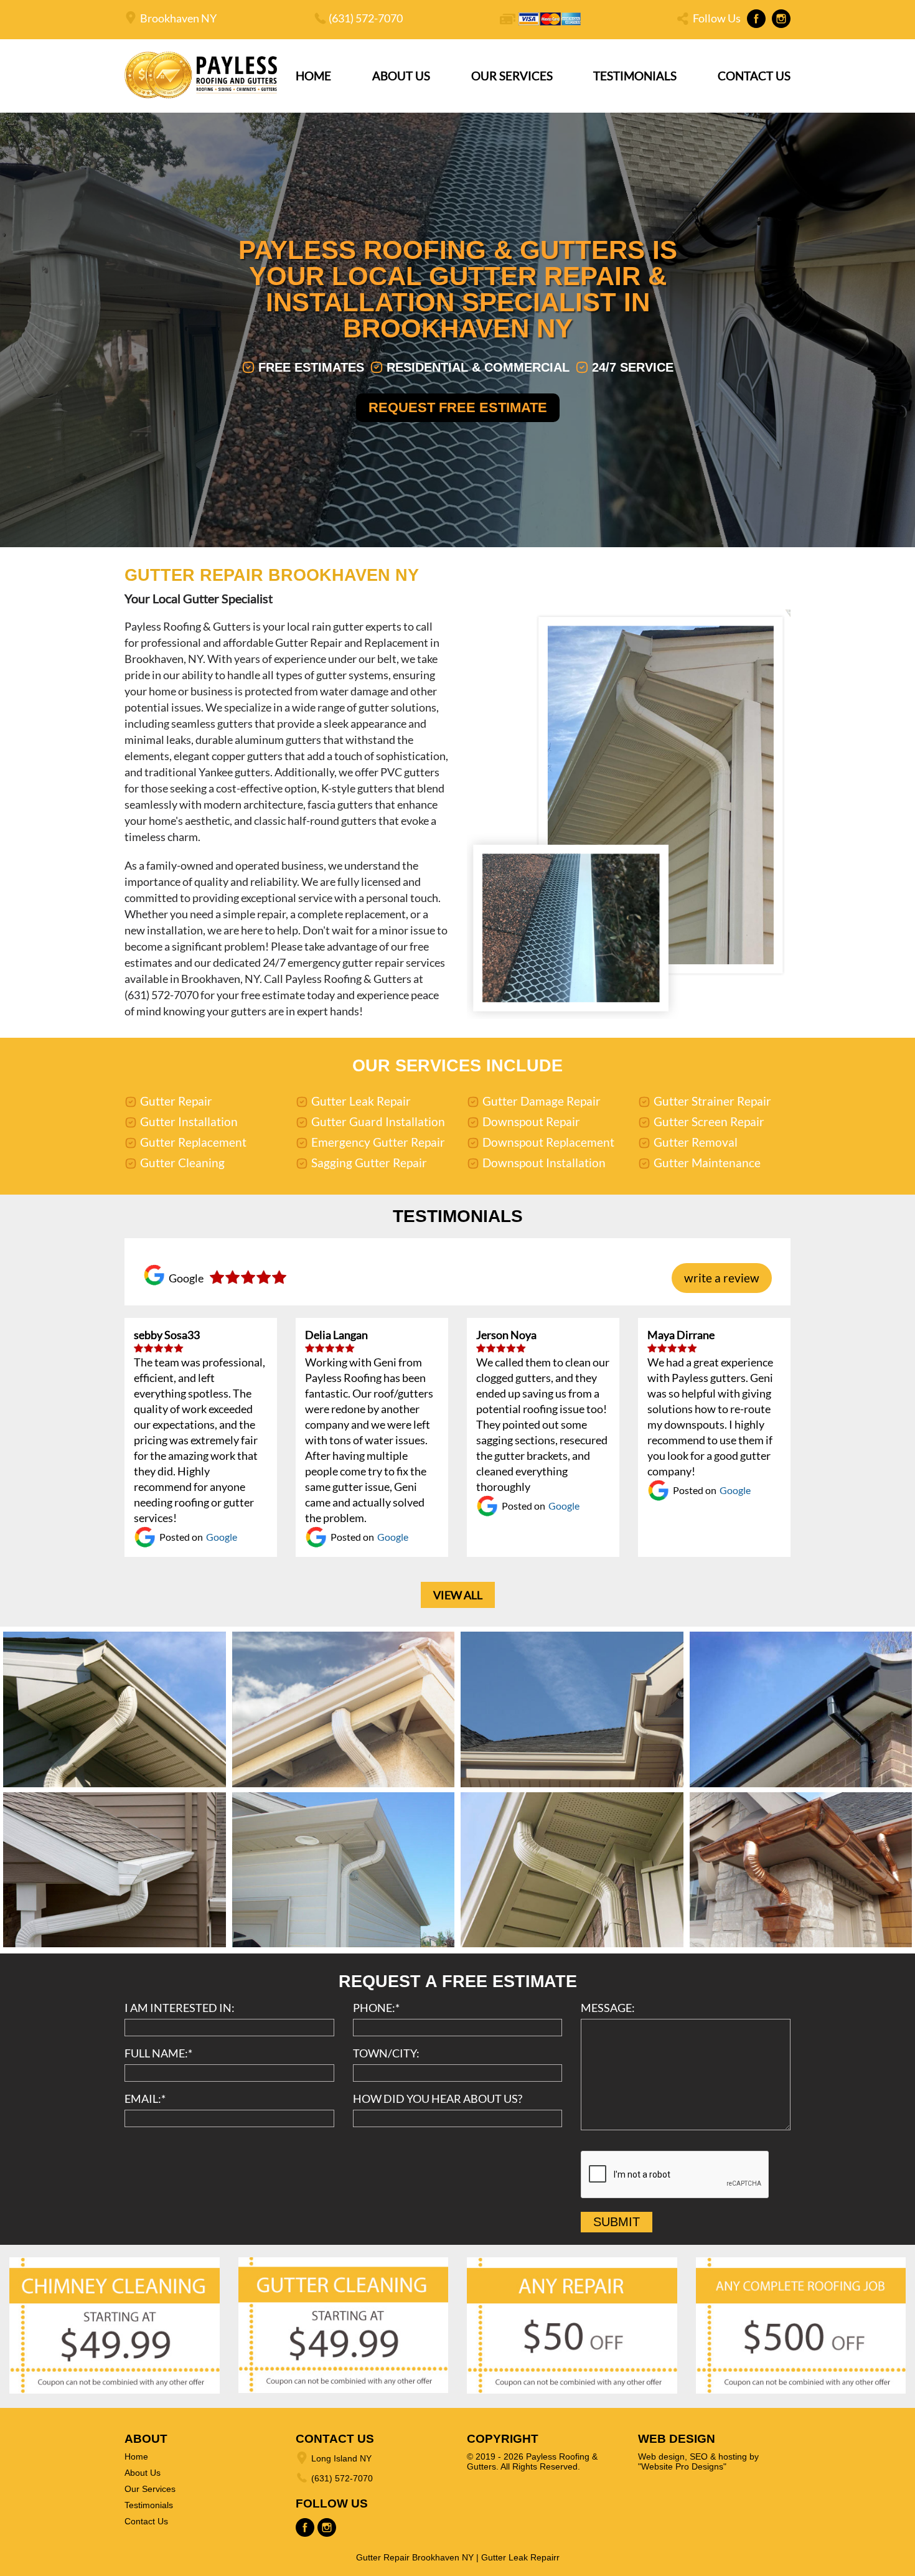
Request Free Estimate (458, 407)
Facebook (756, 19)
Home (313, 76)
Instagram (781, 19)
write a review (722, 1278)
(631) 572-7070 (366, 18)
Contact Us (754, 76)
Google (222, 1537)
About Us (401, 76)
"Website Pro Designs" (682, 2466)
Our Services (512, 76)
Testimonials (635, 76)
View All (458, 1595)
